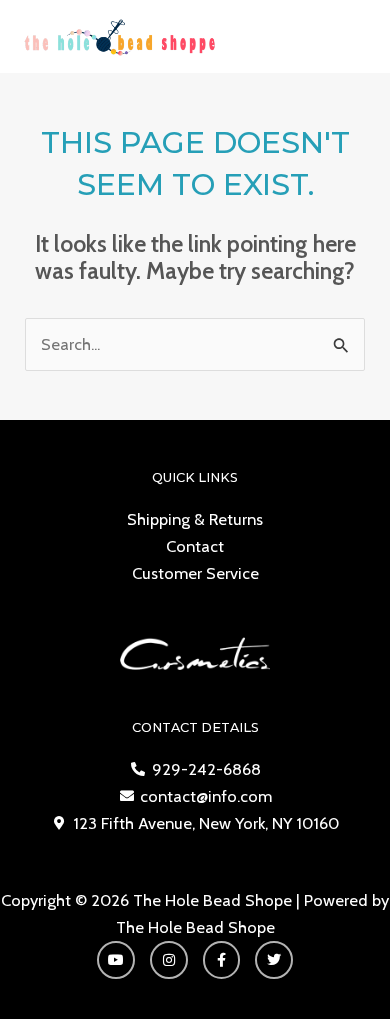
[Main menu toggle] (348, 36)
